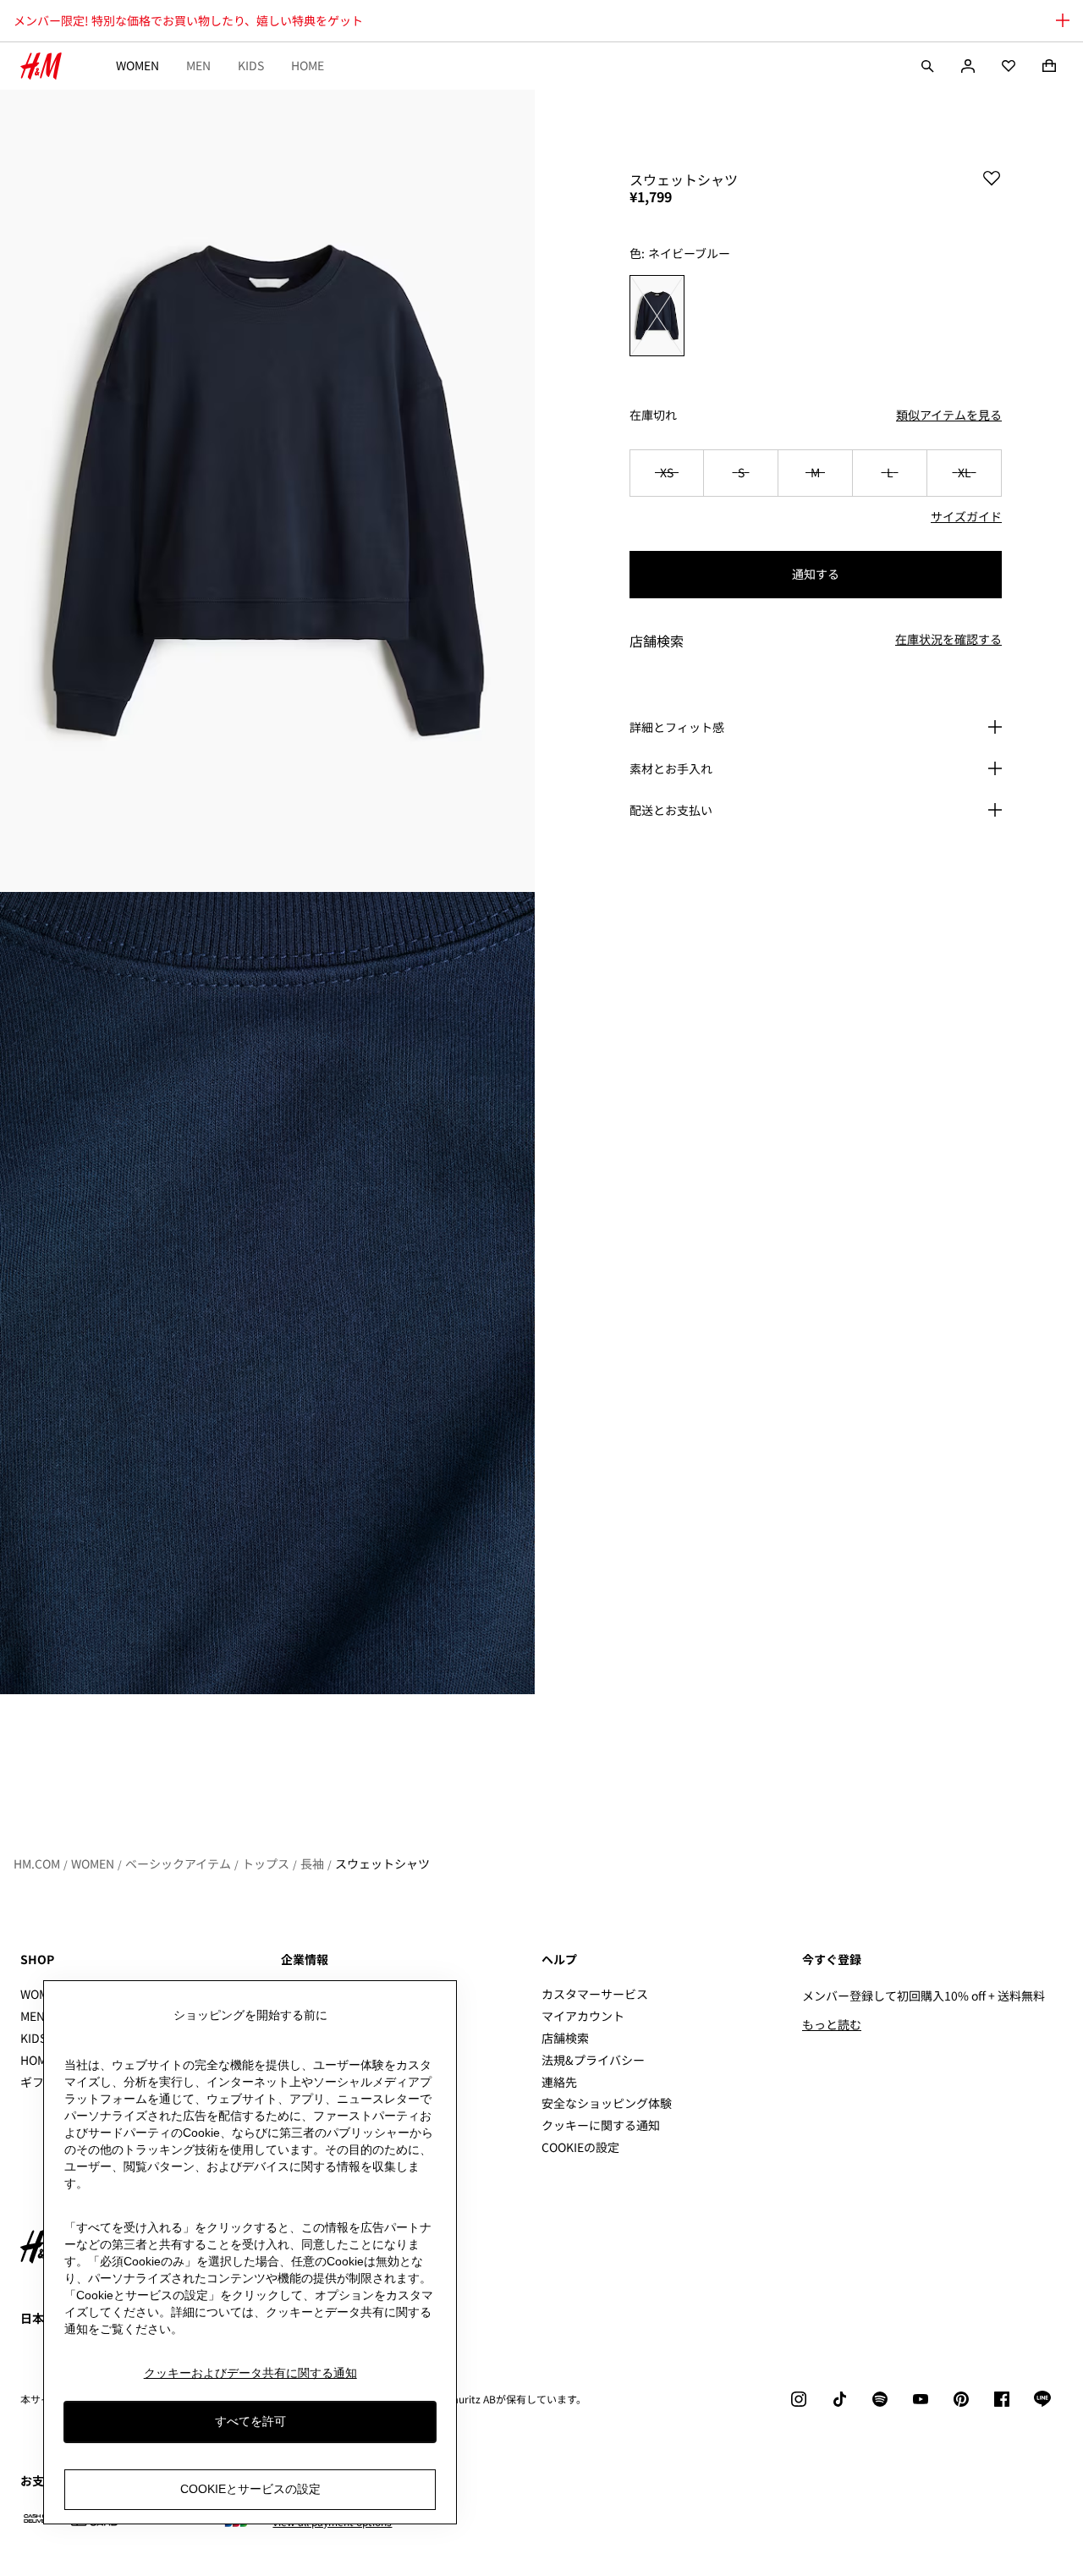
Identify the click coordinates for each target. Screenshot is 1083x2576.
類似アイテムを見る (949, 415)
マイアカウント (583, 2016)
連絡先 (559, 2082)
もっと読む (832, 2024)
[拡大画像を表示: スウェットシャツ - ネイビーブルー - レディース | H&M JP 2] (267, 1293)
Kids (251, 65)
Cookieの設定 (580, 2147)
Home (308, 65)
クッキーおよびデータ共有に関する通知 (250, 2373)
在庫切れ (653, 415)
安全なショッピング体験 (607, 2103)
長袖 (312, 1863)
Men (198, 65)
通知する (816, 574)
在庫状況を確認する (948, 640)
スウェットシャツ (382, 1863)
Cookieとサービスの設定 (250, 2490)
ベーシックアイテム (178, 1863)
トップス (266, 1863)
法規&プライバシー (593, 2060)
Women (137, 65)
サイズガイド (966, 516)
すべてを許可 (250, 2422)
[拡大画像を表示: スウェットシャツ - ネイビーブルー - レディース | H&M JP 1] (267, 491)
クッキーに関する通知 (601, 2125)
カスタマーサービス (595, 1994)
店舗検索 (565, 2038)
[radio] (657, 316)
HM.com (37, 1863)
